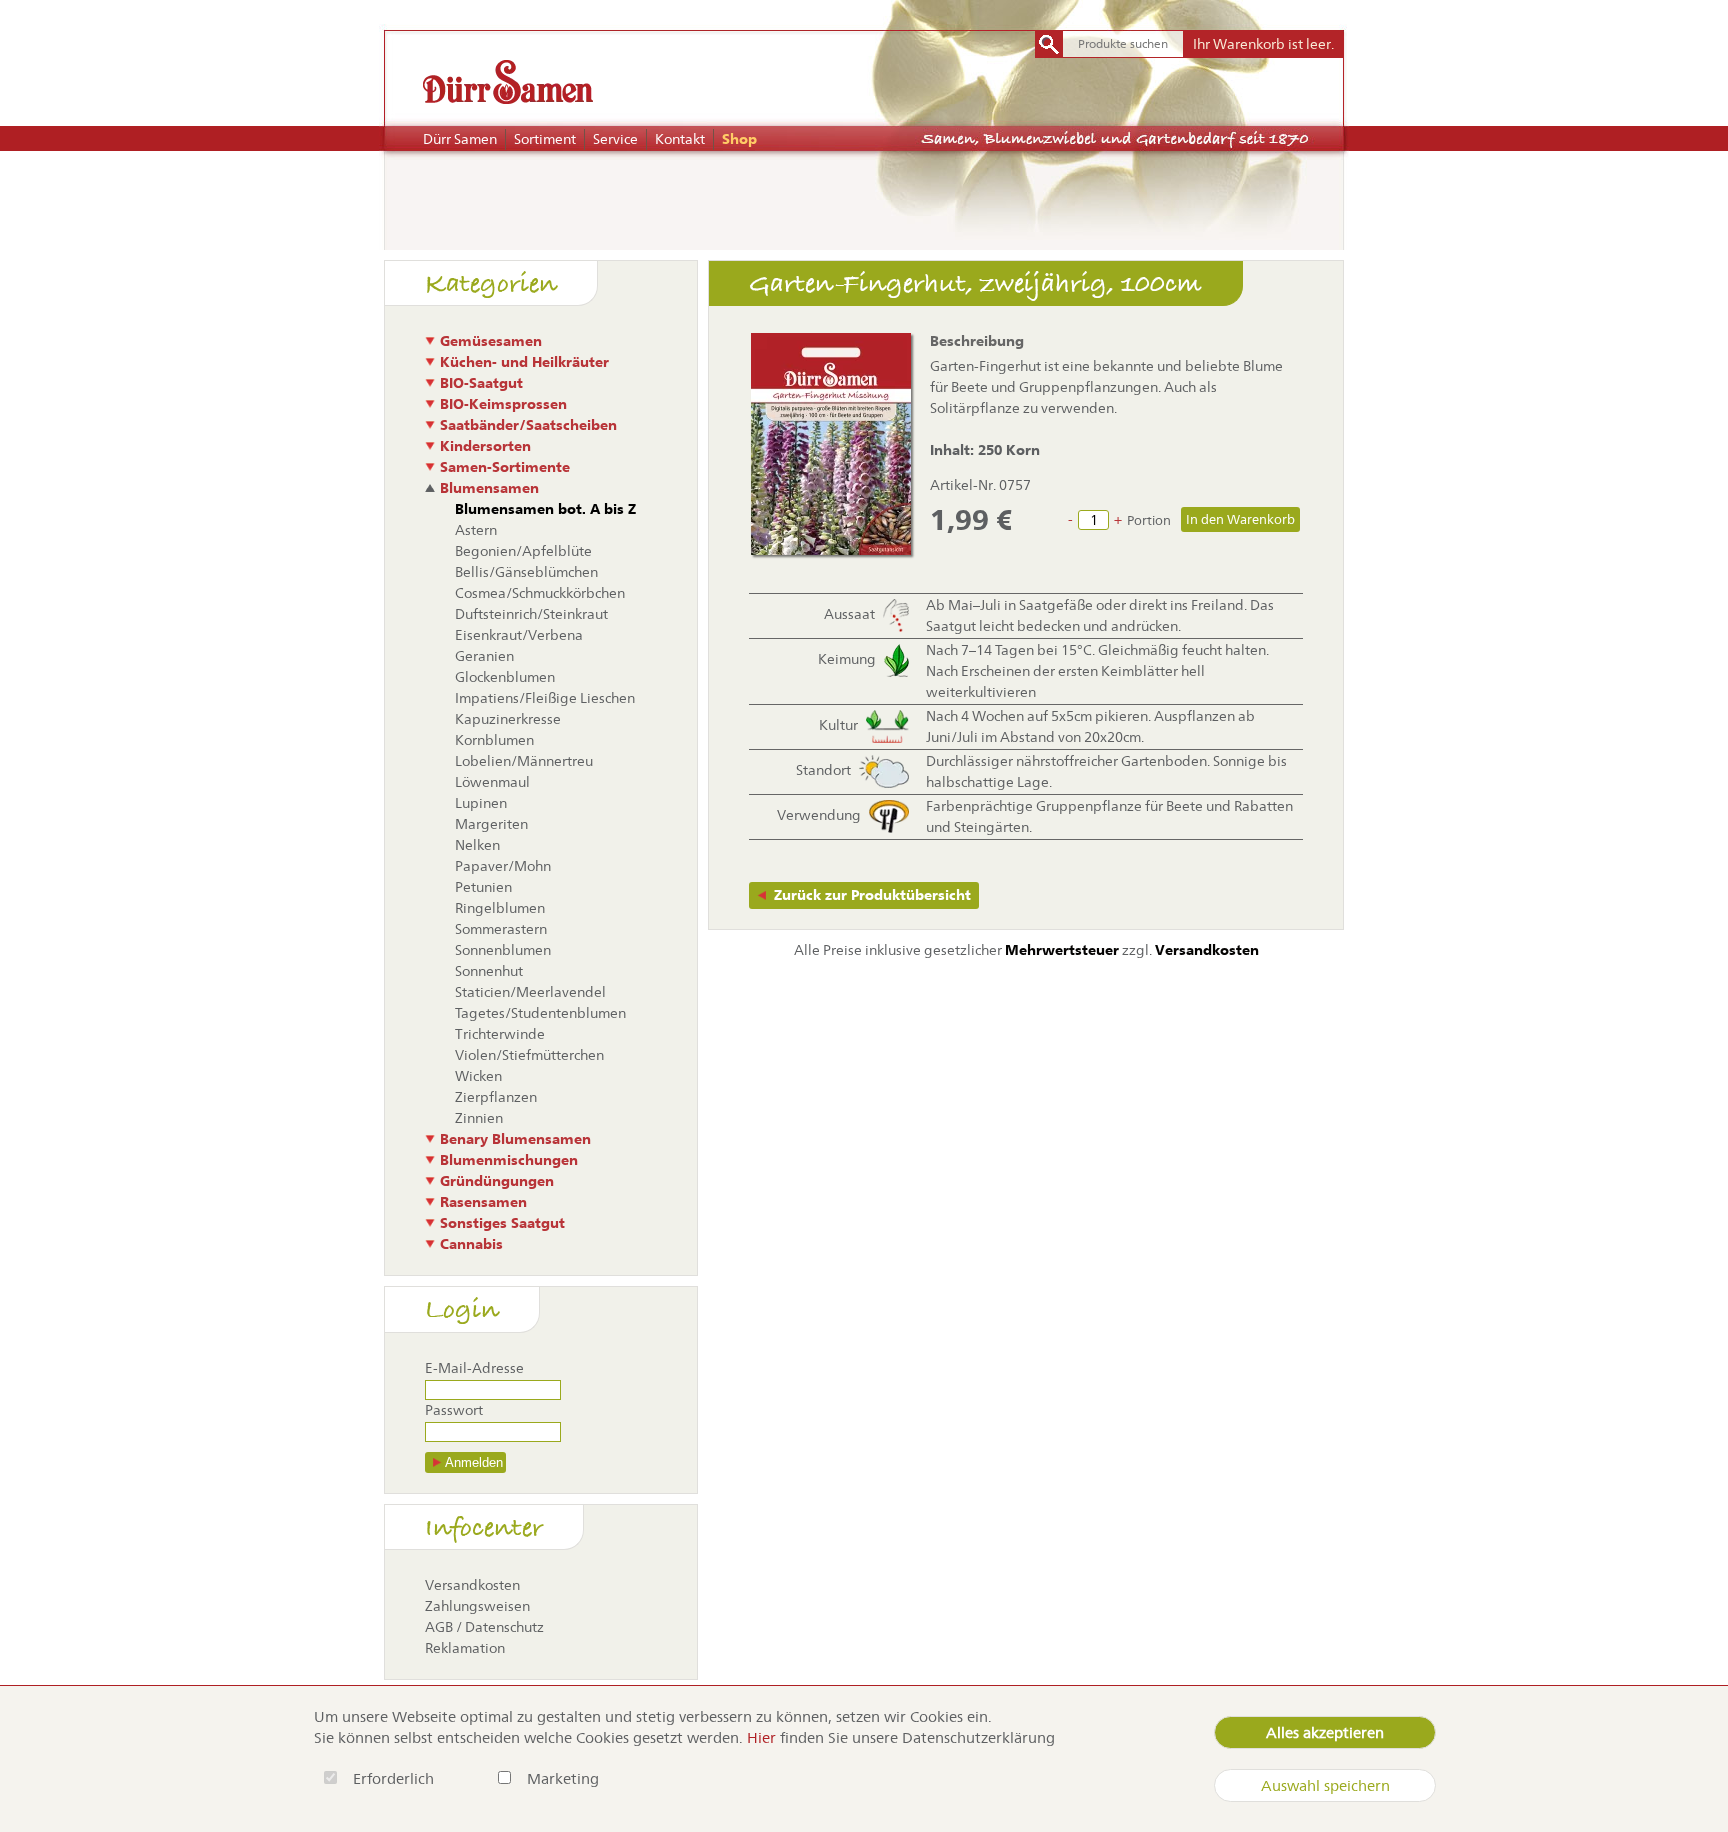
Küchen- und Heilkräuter (524, 362)
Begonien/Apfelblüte (523, 551)
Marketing (563, 1778)
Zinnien (479, 1118)
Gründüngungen (497, 1181)
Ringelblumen (500, 908)
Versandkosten (472, 1585)
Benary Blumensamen (515, 1139)
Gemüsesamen (491, 341)
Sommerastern (501, 929)
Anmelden (474, 1462)
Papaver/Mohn (503, 866)
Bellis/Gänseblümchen (526, 572)
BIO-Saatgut (481, 383)
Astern (476, 530)
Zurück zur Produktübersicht (872, 895)
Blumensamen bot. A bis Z (545, 509)
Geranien (484, 656)
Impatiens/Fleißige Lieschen (545, 698)
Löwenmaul (492, 782)
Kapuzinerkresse (508, 719)
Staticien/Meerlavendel (530, 992)
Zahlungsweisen (477, 1606)
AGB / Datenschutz (484, 1627)
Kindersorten (485, 446)
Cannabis (471, 1244)
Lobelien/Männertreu (524, 761)
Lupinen (481, 803)
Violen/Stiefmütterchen (529, 1055)
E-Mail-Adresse (474, 1368)
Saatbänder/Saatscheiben (528, 425)
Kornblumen (494, 740)
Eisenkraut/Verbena (519, 635)
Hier (761, 1737)
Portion (1149, 520)
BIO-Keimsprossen (503, 404)
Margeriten (491, 824)
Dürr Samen (460, 139)
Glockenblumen (505, 677)
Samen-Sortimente (505, 467)
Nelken (477, 845)
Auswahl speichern (1325, 1785)
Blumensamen (489, 488)
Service (615, 139)
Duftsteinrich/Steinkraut (531, 614)
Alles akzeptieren (1325, 1732)
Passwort (454, 1410)
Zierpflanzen (496, 1097)
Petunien (483, 887)
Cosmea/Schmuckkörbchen (540, 593)
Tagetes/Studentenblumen (540, 1013)
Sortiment (545, 139)
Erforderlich (395, 1778)
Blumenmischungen (509, 1160)
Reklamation (465, 1648)
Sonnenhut (489, 971)
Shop (739, 139)
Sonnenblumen (503, 950)
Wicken (478, 1076)
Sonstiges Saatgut (502, 1223)
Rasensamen (483, 1202)
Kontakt (680, 139)
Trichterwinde (500, 1034)
